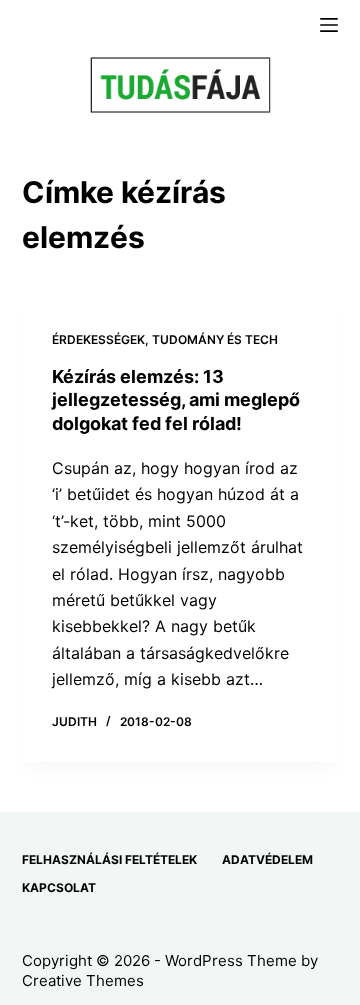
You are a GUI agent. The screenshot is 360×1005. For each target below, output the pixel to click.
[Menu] (329, 25)
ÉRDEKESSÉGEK (98, 339)
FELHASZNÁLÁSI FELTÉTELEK (109, 859)
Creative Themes (83, 980)
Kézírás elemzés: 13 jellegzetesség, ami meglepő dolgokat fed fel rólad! (176, 400)
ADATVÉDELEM (267, 859)
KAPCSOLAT (59, 887)
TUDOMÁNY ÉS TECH (215, 339)
